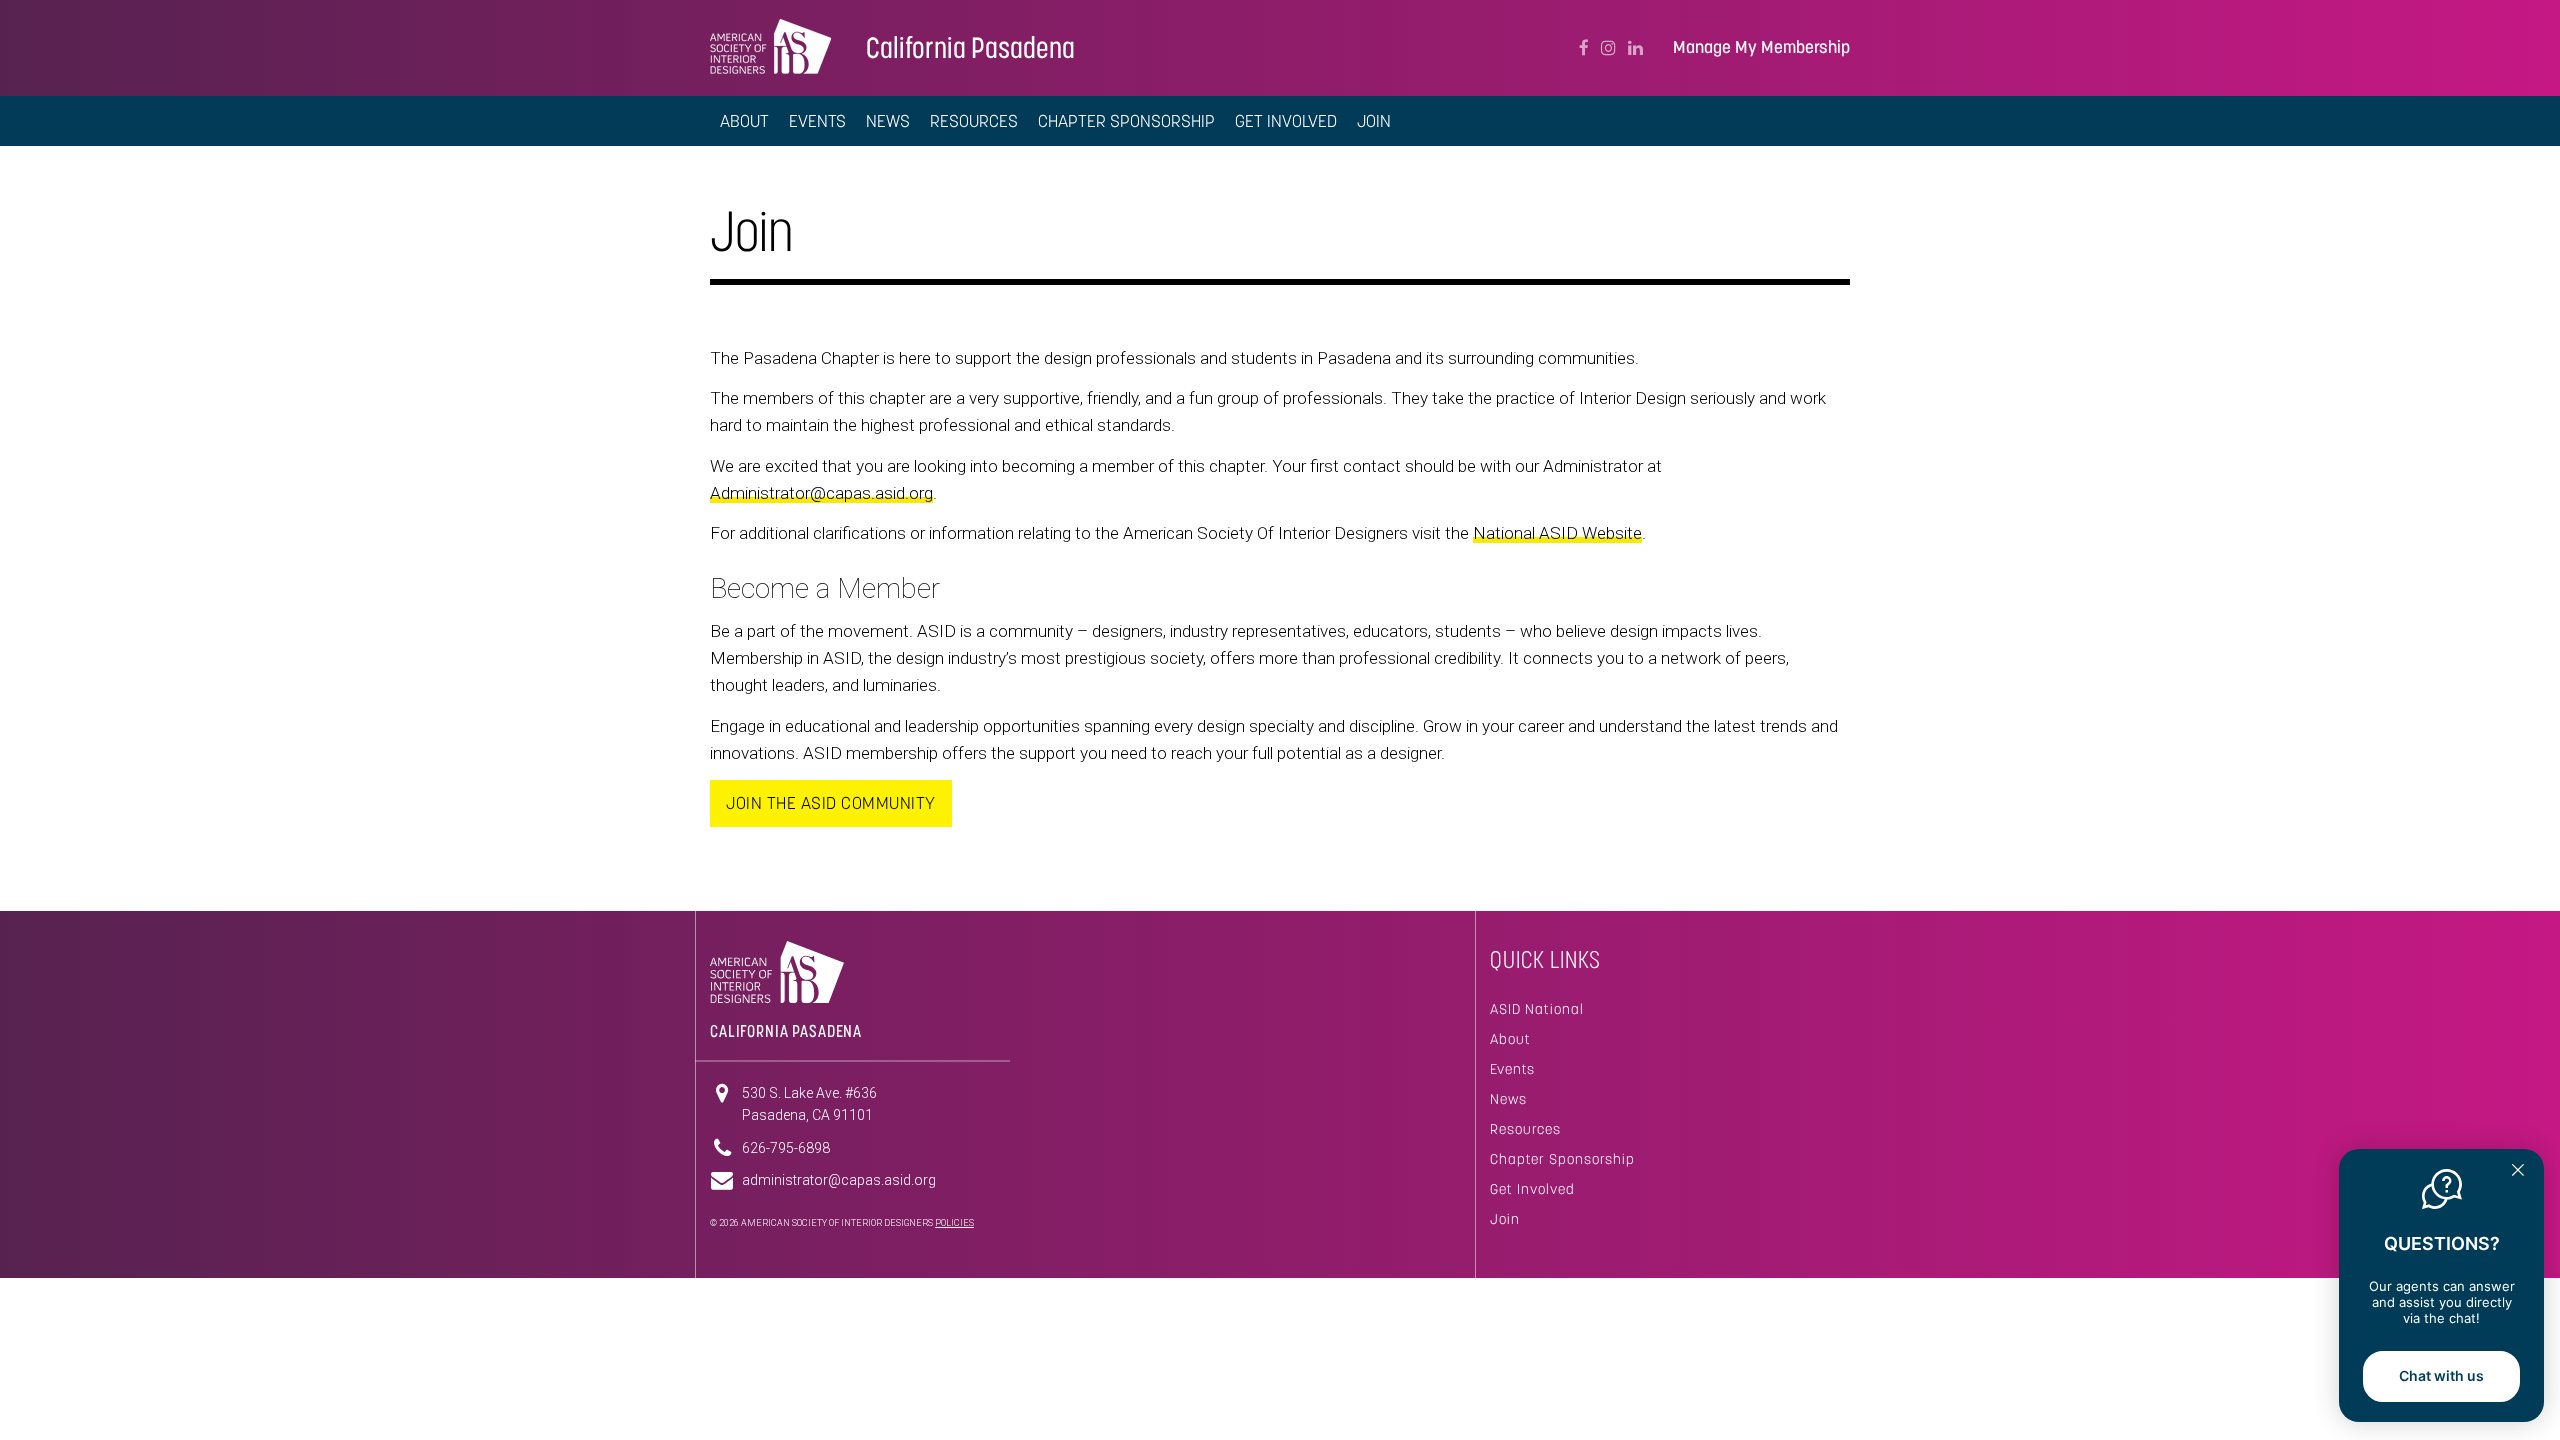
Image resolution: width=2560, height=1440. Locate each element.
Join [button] (1374, 121)
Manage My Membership (1761, 47)
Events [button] (817, 121)
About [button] (744, 121)
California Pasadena (970, 47)
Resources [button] (974, 121)
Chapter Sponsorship (1562, 1159)
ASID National (1537, 1009)
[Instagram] (1608, 48)
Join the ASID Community (831, 803)
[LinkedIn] (1635, 48)
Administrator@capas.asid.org (821, 493)
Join (1505, 1219)
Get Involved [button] (1286, 121)
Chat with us (2441, 1375)
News (888, 121)
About (1510, 1039)
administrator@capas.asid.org (839, 1180)
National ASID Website (1557, 533)
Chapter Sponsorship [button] (1126, 121)
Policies (954, 1223)
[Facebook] (1584, 48)
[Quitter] (2518, 1172)
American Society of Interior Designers (770, 46)
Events (1512, 1069)
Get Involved (1532, 1189)
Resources (1525, 1129)
